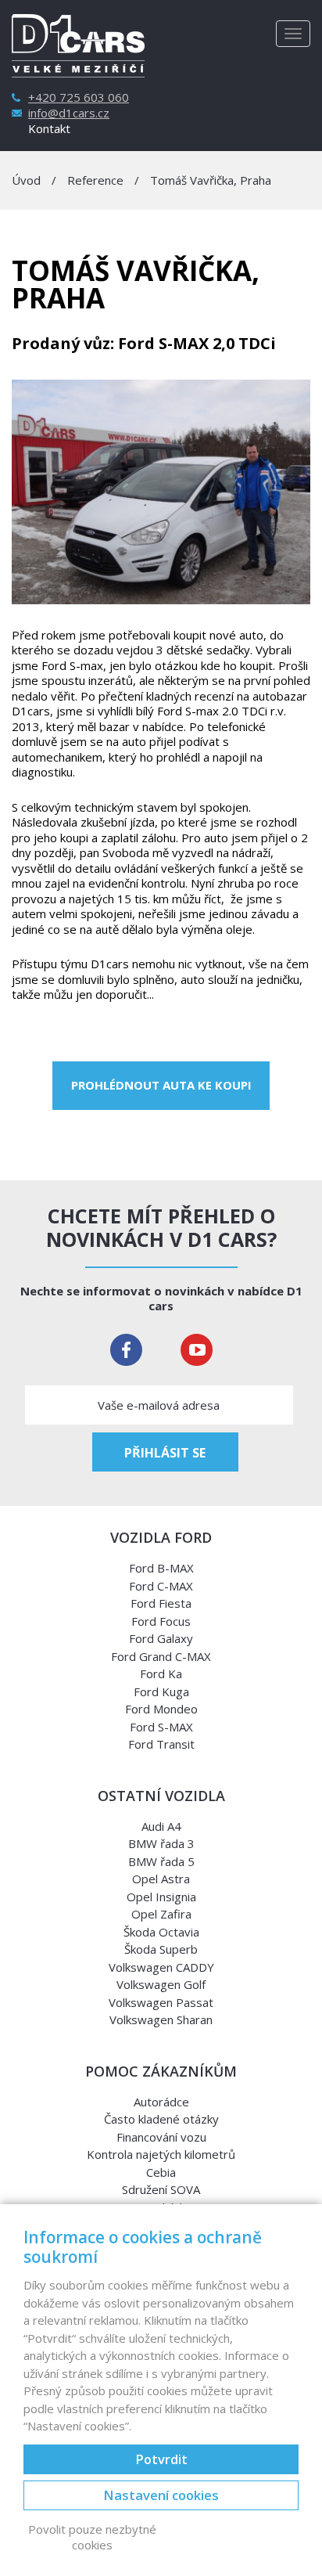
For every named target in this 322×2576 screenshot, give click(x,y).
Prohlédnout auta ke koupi (161, 1085)
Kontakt (49, 129)
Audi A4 (161, 1826)
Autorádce (161, 2102)
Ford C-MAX (161, 1586)
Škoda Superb (161, 1949)
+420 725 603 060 (79, 97)
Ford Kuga (161, 1692)
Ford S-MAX (161, 1727)
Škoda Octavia (161, 1932)
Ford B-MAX (161, 1568)
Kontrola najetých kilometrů (161, 2154)
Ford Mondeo (161, 1709)
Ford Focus (161, 1621)
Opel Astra (161, 1879)
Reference (95, 180)
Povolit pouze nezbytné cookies (92, 2537)
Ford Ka (161, 1673)
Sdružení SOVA (161, 2189)
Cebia (161, 2172)
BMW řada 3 (161, 1843)
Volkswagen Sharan (161, 2019)
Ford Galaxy (161, 1638)
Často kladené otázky (161, 2119)
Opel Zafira (161, 1914)
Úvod (26, 180)
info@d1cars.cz (69, 113)
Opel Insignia (161, 1897)
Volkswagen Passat (161, 2002)
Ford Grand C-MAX (161, 1656)
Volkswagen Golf (161, 1984)
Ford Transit (161, 1744)
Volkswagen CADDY (161, 1967)
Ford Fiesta (161, 1603)
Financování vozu (161, 2137)
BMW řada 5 (161, 1861)
